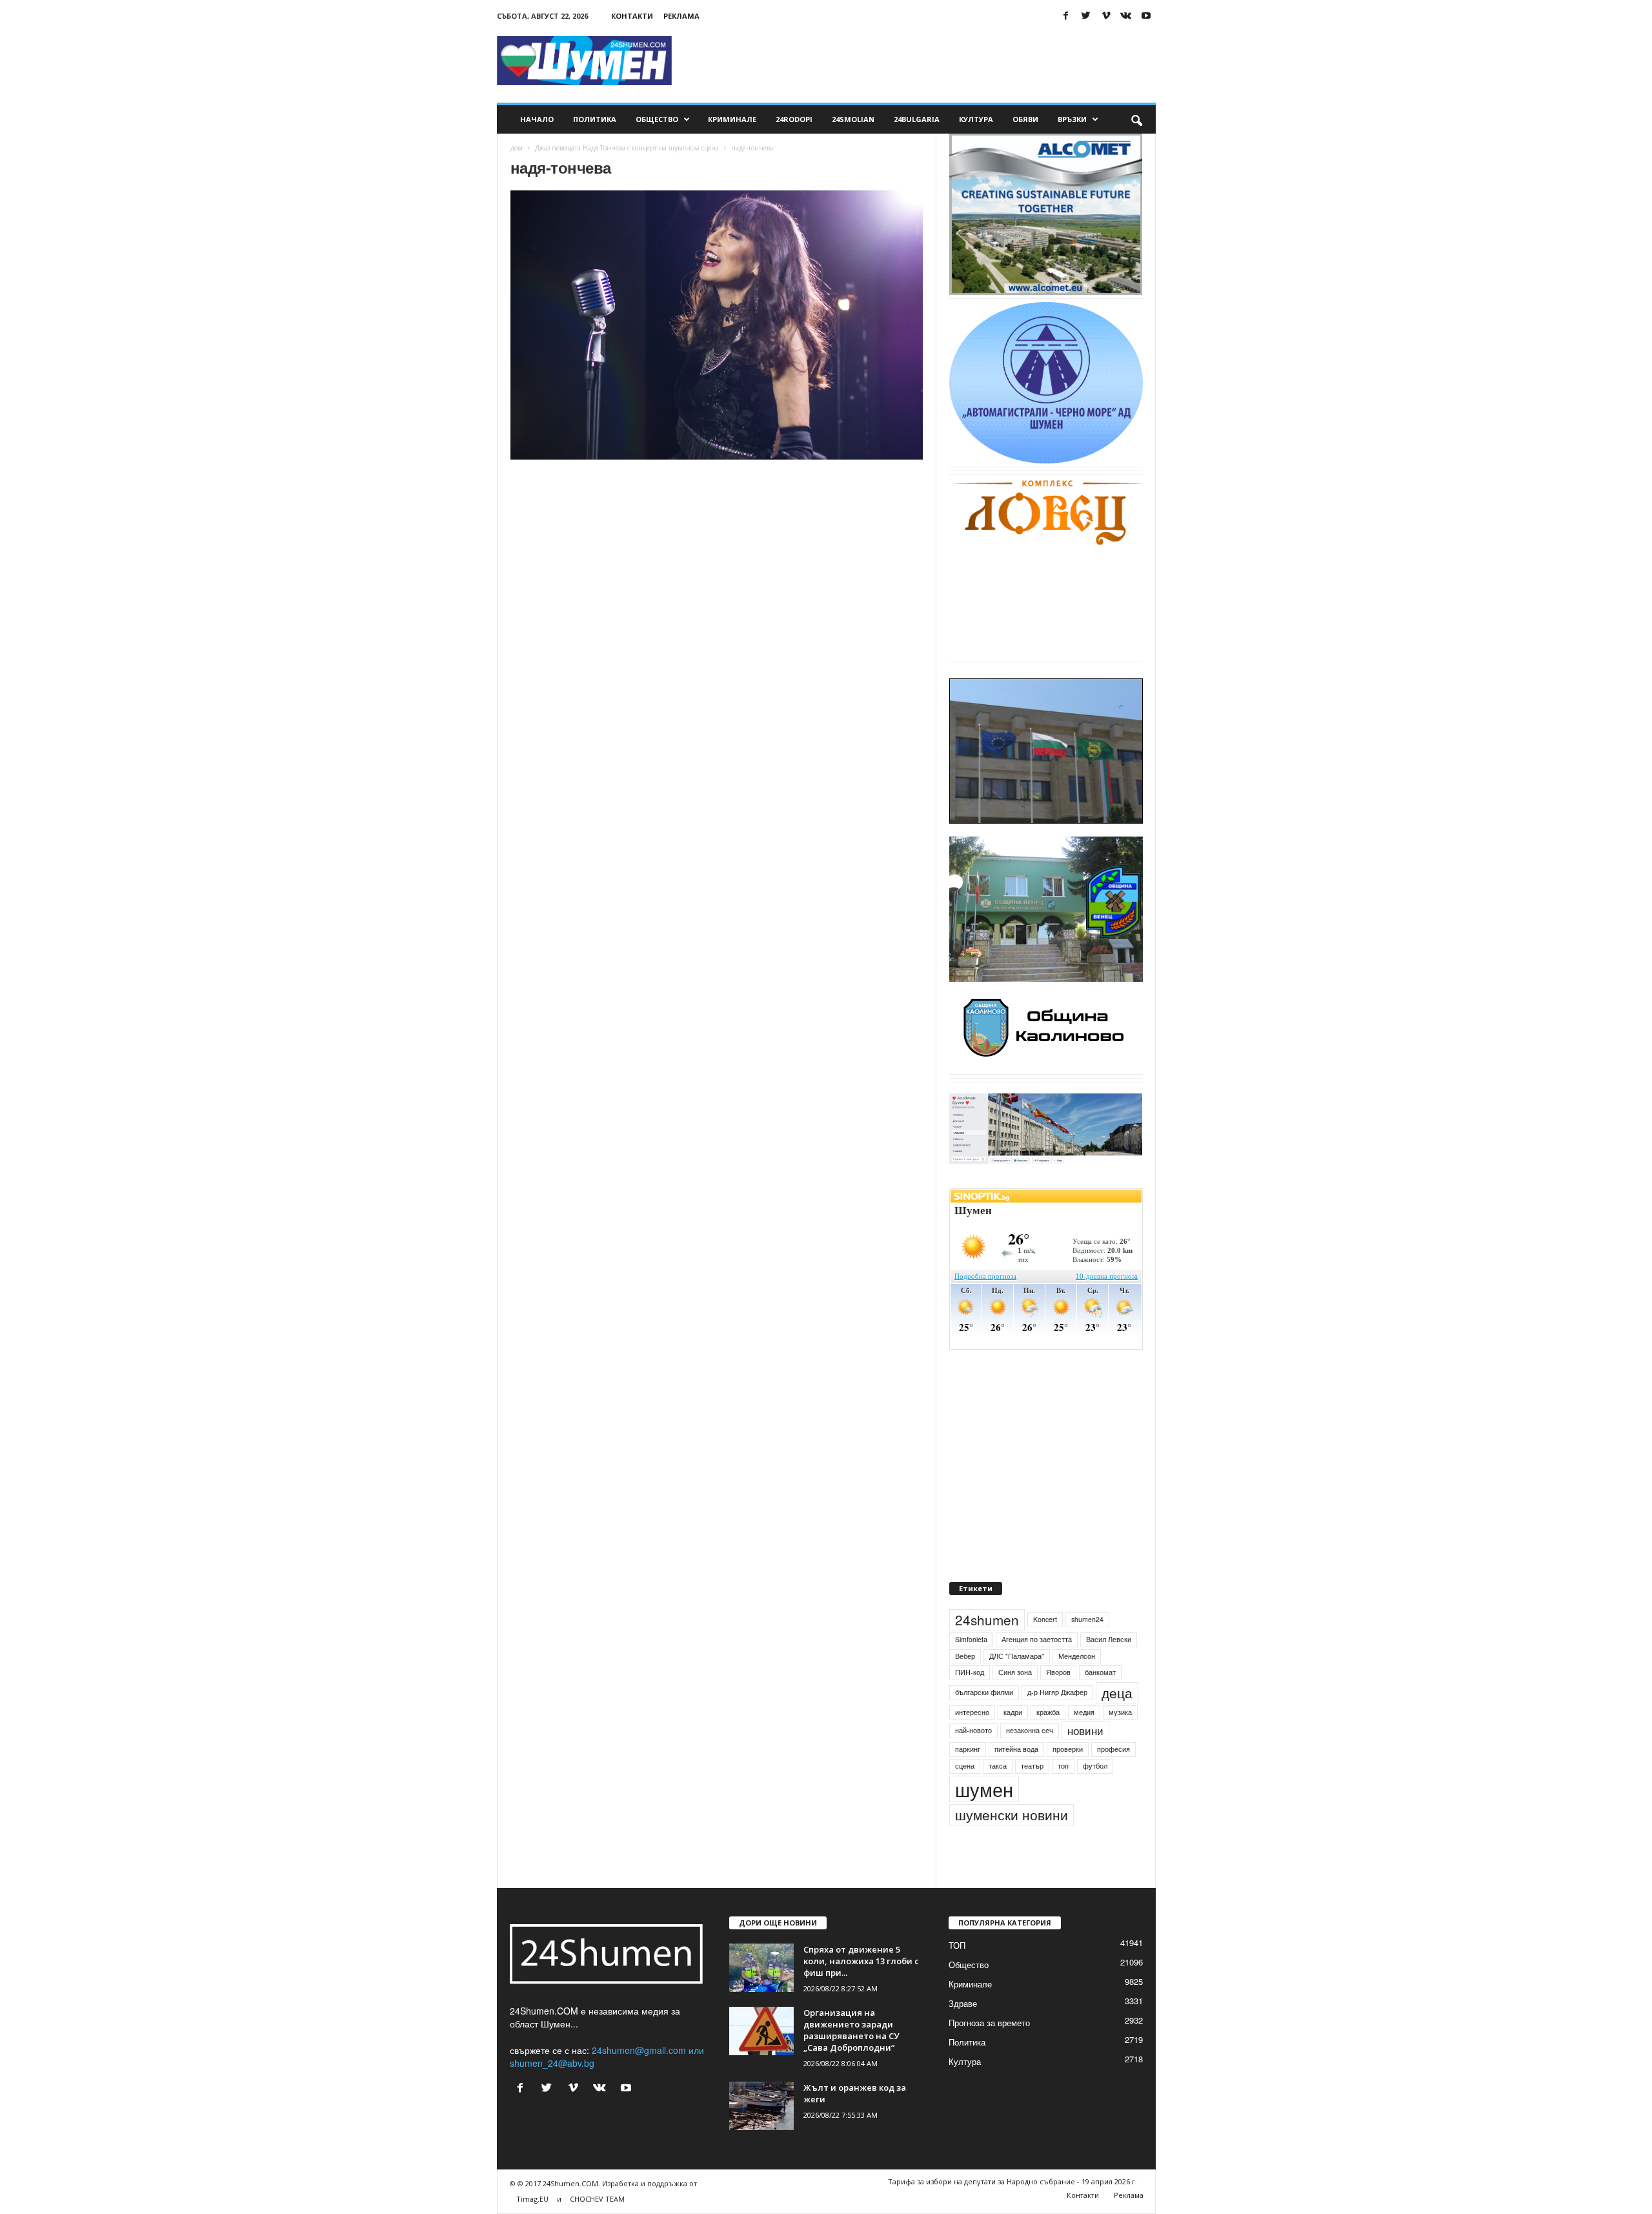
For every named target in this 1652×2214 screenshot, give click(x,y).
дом (517, 148)
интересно (972, 1712)
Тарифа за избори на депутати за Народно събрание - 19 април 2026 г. (1012, 2181)
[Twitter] (1086, 16)
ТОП (957, 1945)
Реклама (681, 16)
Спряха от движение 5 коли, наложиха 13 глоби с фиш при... (861, 1961)
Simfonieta (971, 1639)
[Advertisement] (921, 61)
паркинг (968, 1749)
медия (1084, 1712)
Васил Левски (1109, 1639)
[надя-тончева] (717, 325)
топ (1063, 1766)
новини (1085, 1731)
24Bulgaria (917, 119)
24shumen (987, 1620)
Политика (595, 119)
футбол (1095, 1766)
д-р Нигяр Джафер (1057, 1692)
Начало (537, 119)
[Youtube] (1146, 16)
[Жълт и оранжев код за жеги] (761, 2106)
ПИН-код (970, 1672)
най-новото (973, 1730)
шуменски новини (1012, 1814)
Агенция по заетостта (1037, 1639)
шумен (984, 1789)
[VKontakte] (1126, 16)
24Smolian (853, 119)
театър (1032, 1766)
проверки (1068, 1749)
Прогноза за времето (989, 2023)
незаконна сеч (1030, 1730)
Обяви (1025, 119)
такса (998, 1766)
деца (1117, 1692)
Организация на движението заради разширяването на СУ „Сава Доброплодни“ (851, 2030)
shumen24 (1087, 1619)
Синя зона (1015, 1672)
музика (1120, 1712)
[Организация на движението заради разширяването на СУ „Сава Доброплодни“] (761, 2031)
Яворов (1058, 1672)
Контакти (632, 16)
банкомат (1100, 1672)
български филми (984, 1692)
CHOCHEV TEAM (597, 2199)
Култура (976, 119)
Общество (657, 119)
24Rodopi (794, 119)
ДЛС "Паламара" (1017, 1656)
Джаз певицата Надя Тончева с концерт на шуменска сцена (627, 148)
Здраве (963, 2003)
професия (1113, 1749)
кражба (1048, 1712)
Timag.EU (532, 2199)
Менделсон (1077, 1656)
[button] (1136, 119)
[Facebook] (1066, 16)
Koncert (1045, 1619)
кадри (1013, 1712)
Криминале (732, 119)
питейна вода (1016, 1749)
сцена (965, 1766)
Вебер (965, 1656)
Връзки (1072, 119)
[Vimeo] (1106, 16)
